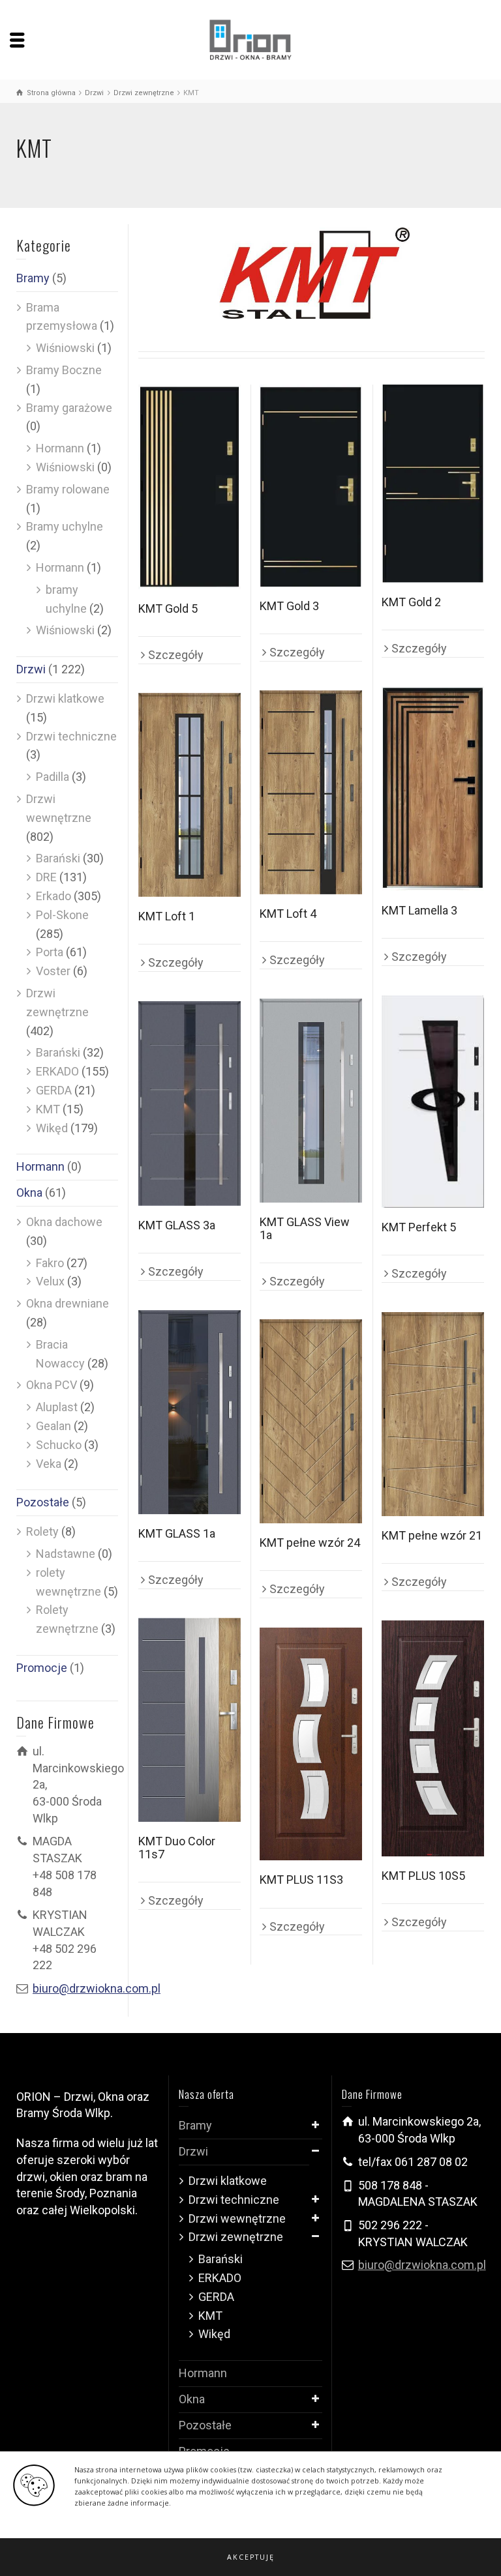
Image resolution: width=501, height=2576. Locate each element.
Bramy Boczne (64, 370)
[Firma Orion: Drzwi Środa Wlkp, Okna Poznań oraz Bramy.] (251, 39)
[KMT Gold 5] (190, 487)
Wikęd (52, 1128)
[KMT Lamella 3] (433, 789)
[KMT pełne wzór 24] (311, 1421)
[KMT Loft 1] (190, 795)
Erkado (53, 896)
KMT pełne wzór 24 (310, 1543)
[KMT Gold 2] (433, 484)
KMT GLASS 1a (177, 1533)
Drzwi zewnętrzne (236, 2237)
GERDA (54, 1090)
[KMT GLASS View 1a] (311, 1101)
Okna (29, 1193)
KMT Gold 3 (289, 606)
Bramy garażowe (69, 408)
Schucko (59, 1445)
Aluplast (57, 1407)
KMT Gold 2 (411, 602)
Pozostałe (43, 1502)
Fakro (50, 1263)
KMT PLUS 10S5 (423, 1876)
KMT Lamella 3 (419, 910)
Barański (58, 858)
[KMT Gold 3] (311, 486)
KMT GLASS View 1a (305, 1228)
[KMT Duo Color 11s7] (190, 1720)
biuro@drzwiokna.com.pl (97, 1988)
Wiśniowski (65, 348)
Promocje (42, 1668)
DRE (46, 877)
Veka (49, 1464)
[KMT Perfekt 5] (433, 1102)
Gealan (53, 1426)
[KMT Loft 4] (311, 792)
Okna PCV (52, 1385)
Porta (50, 952)
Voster (53, 971)
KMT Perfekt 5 (419, 1227)
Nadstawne (66, 1554)
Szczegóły (176, 655)
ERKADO (57, 1071)
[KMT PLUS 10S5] (433, 1738)
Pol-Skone (62, 915)
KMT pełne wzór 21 (432, 1535)
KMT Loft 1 (167, 916)
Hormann (60, 448)
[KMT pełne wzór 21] (433, 1414)
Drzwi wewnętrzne (237, 2218)
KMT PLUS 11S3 (301, 1880)
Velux (50, 1281)
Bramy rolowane (68, 489)
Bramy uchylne (65, 526)
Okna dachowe (64, 1222)
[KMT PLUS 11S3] (311, 1744)
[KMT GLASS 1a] (190, 1412)
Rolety (42, 1531)
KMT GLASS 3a (177, 1225)
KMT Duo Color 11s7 (177, 1848)
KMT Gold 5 (168, 608)
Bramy (33, 278)
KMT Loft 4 (288, 914)
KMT (48, 1109)
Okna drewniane (68, 1303)
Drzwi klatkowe (65, 698)
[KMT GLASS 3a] (190, 1104)
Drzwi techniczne (71, 736)
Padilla (53, 777)
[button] (250, 2557)
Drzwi (31, 669)
